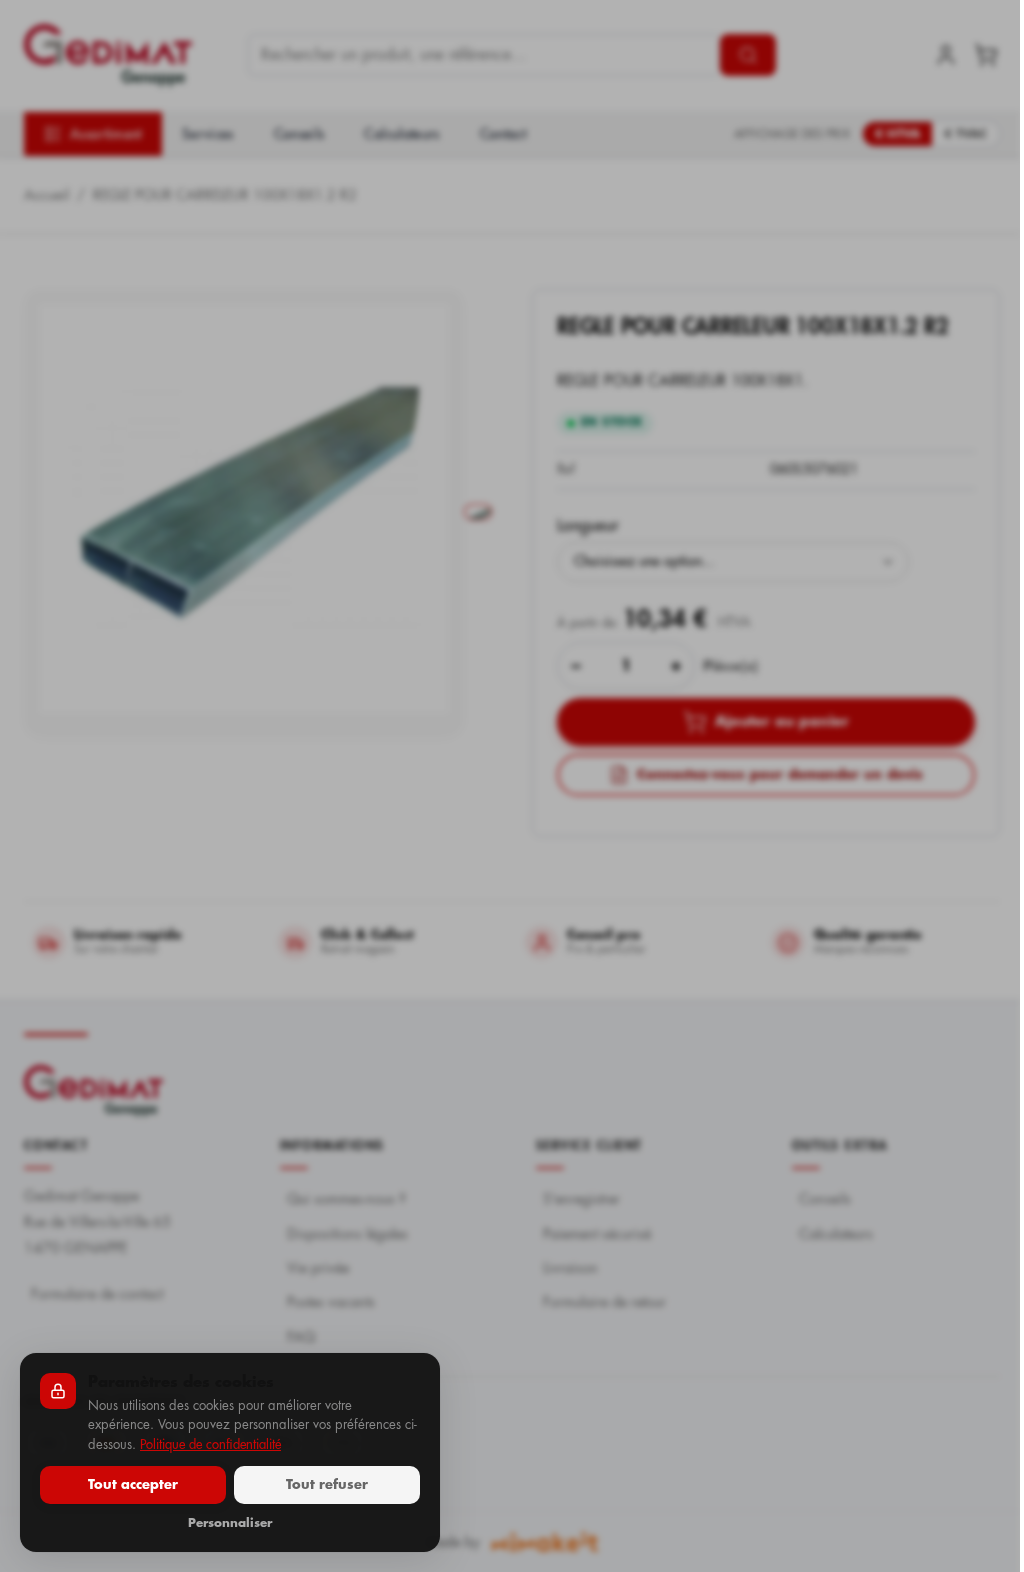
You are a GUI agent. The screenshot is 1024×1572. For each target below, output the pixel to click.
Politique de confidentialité (210, 1444)
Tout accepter (133, 1484)
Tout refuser (327, 1484)
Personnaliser (230, 1523)
